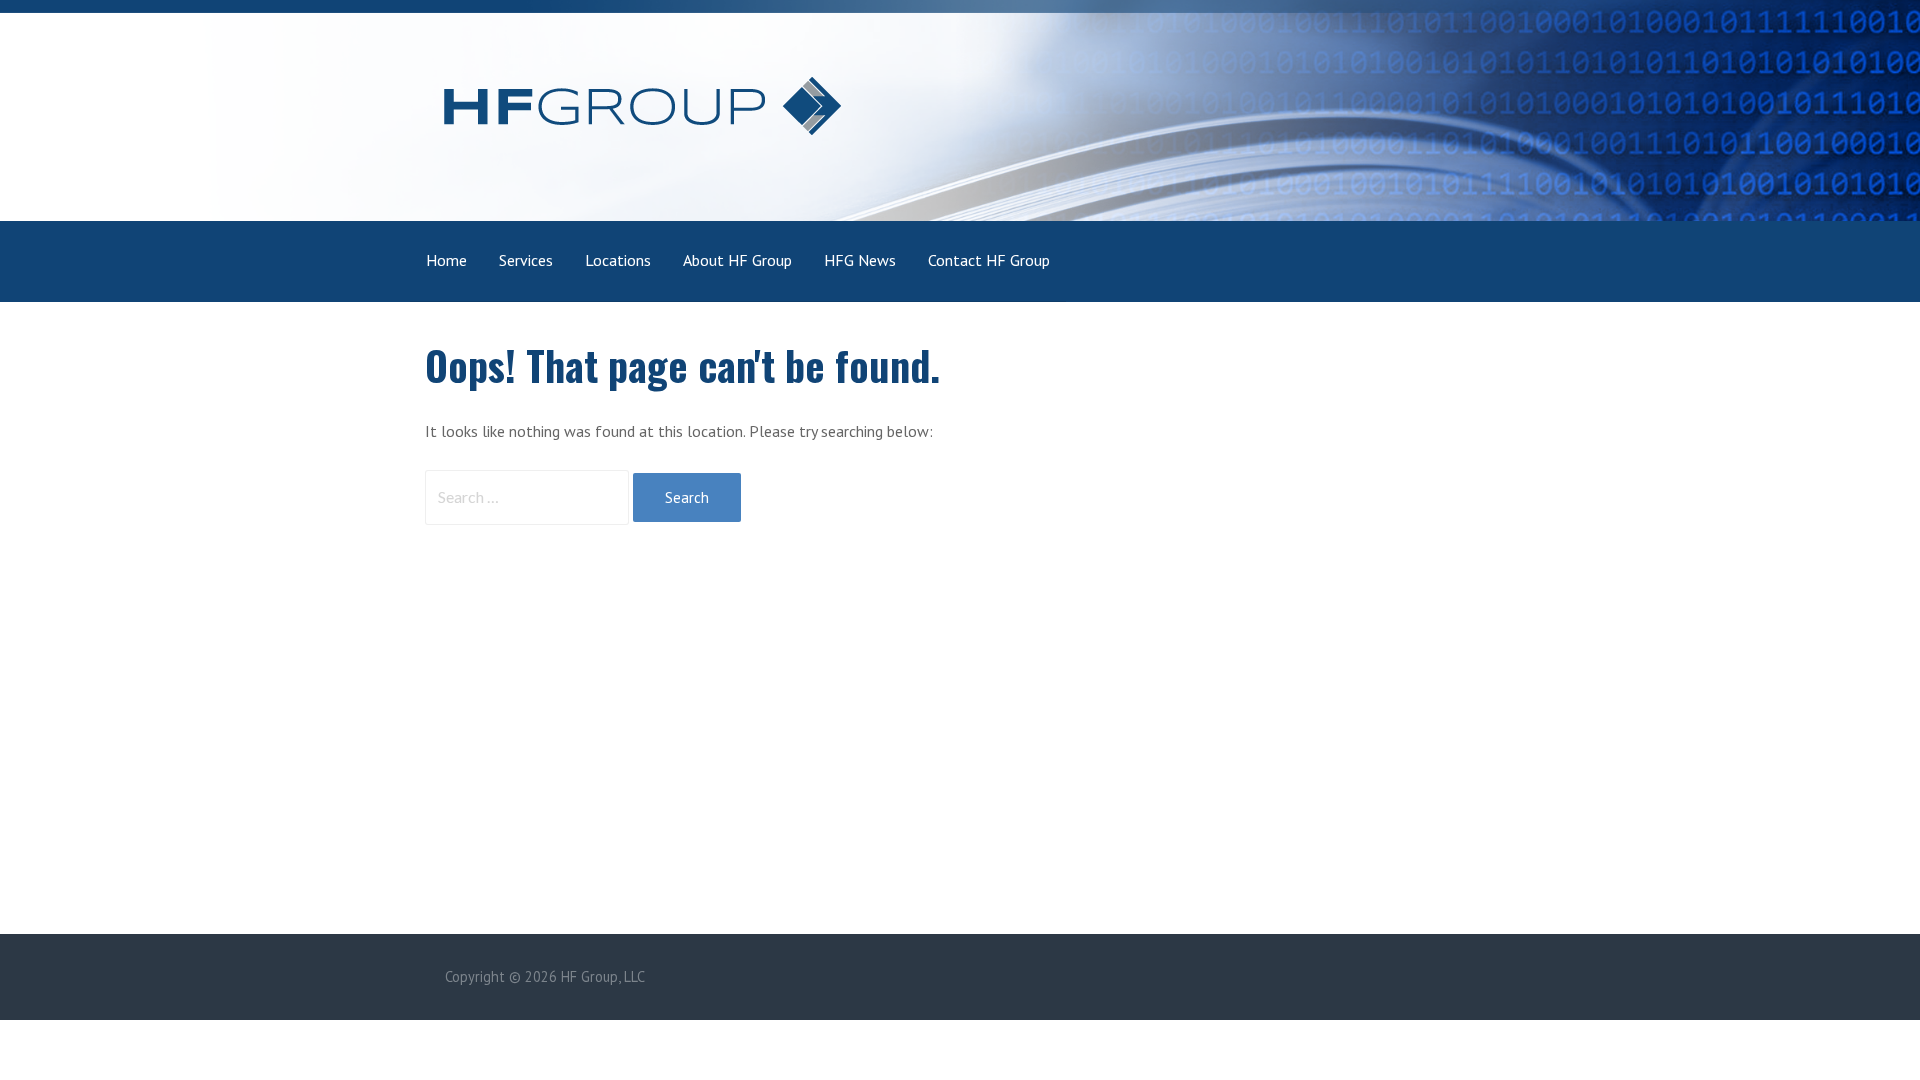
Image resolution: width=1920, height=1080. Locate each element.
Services (526, 260)
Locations (618, 260)
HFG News (860, 260)
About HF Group (737, 260)
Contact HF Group (989, 260)
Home (446, 260)
